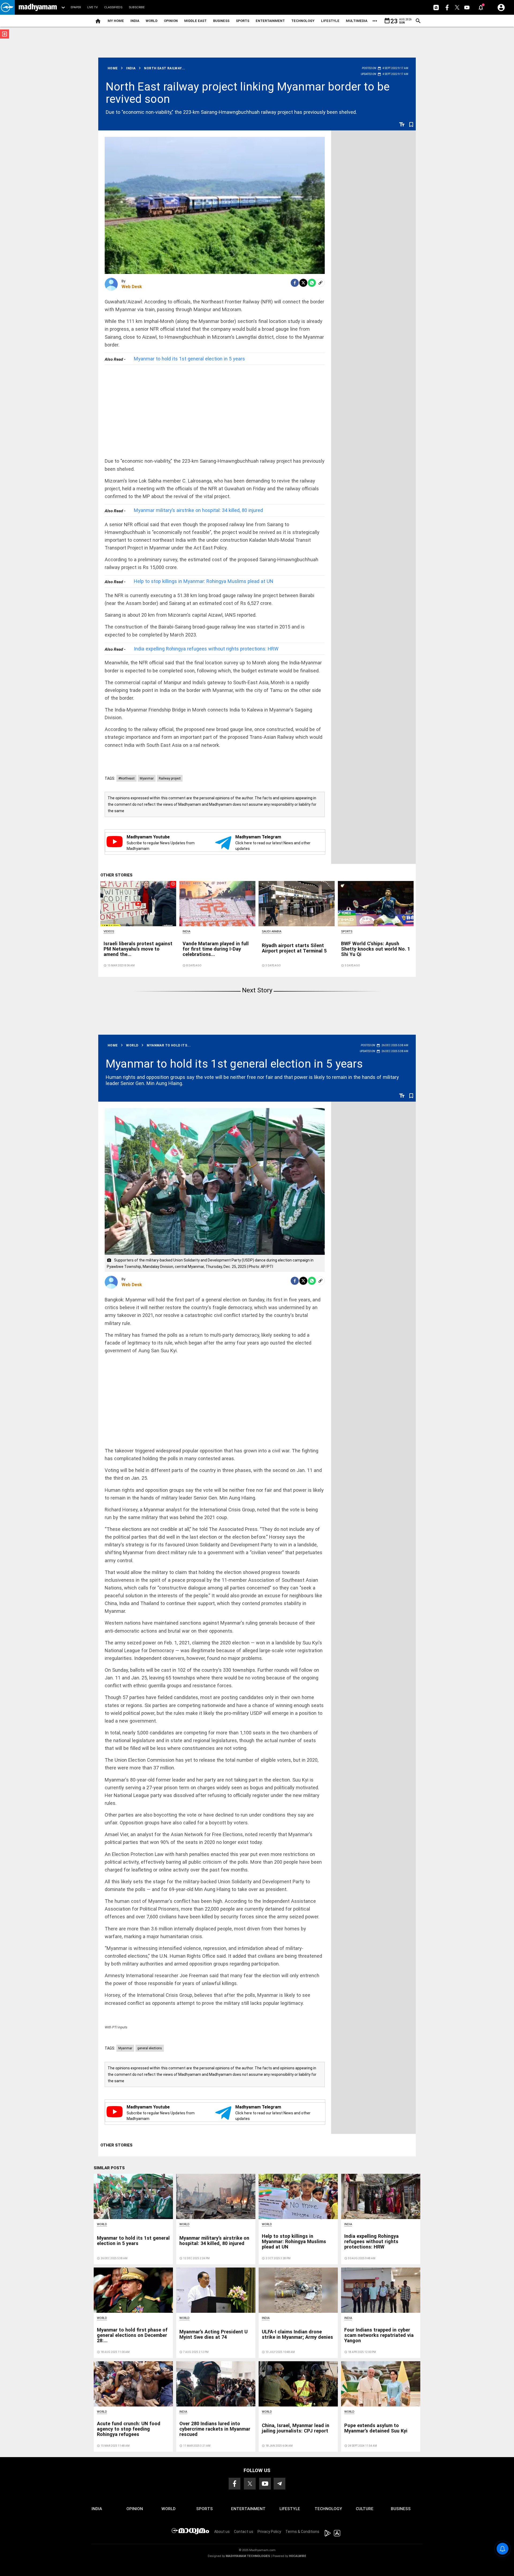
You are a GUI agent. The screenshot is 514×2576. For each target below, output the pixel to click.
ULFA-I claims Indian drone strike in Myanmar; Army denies (297, 2334)
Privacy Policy (269, 2532)
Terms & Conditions (302, 2532)
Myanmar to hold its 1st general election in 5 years (189, 359)
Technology (303, 21)
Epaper (76, 7)
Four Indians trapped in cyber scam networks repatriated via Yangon (379, 2335)
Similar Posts (109, 2168)
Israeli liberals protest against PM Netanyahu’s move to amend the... (138, 949)
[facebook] (295, 283)
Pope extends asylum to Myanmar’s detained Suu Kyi (376, 2428)
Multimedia (357, 21)
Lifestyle (330, 21)
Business (221, 21)
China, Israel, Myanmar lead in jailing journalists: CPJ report (296, 2428)
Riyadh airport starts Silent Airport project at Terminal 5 (294, 948)
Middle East (195, 21)
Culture (365, 2509)
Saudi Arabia (272, 931)
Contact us (244, 2532)
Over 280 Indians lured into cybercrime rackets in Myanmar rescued (215, 2429)
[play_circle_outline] (138, 903)
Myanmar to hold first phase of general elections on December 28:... (132, 2335)
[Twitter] (303, 283)
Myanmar (147, 778)
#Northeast (126, 778)
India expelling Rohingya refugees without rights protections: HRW (206, 649)
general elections (150, 2048)
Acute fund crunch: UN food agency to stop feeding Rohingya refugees (129, 2429)
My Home (116, 21)
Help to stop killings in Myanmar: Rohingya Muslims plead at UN (204, 581)
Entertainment (270, 21)
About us (222, 2532)
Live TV (92, 7)
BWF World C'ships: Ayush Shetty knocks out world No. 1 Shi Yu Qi (376, 949)
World (152, 21)
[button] (7, 7)
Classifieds (113, 7)
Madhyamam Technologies (248, 2556)
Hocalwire (298, 2556)
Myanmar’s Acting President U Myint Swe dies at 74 (213, 2334)
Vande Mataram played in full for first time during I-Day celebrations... (216, 949)
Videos (109, 931)
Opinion (171, 21)
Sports (243, 21)
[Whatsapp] (312, 283)
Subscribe (137, 7)
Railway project (170, 778)
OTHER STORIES (116, 875)
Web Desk (132, 287)
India (135, 21)
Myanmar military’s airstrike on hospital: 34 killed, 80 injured (198, 510)
